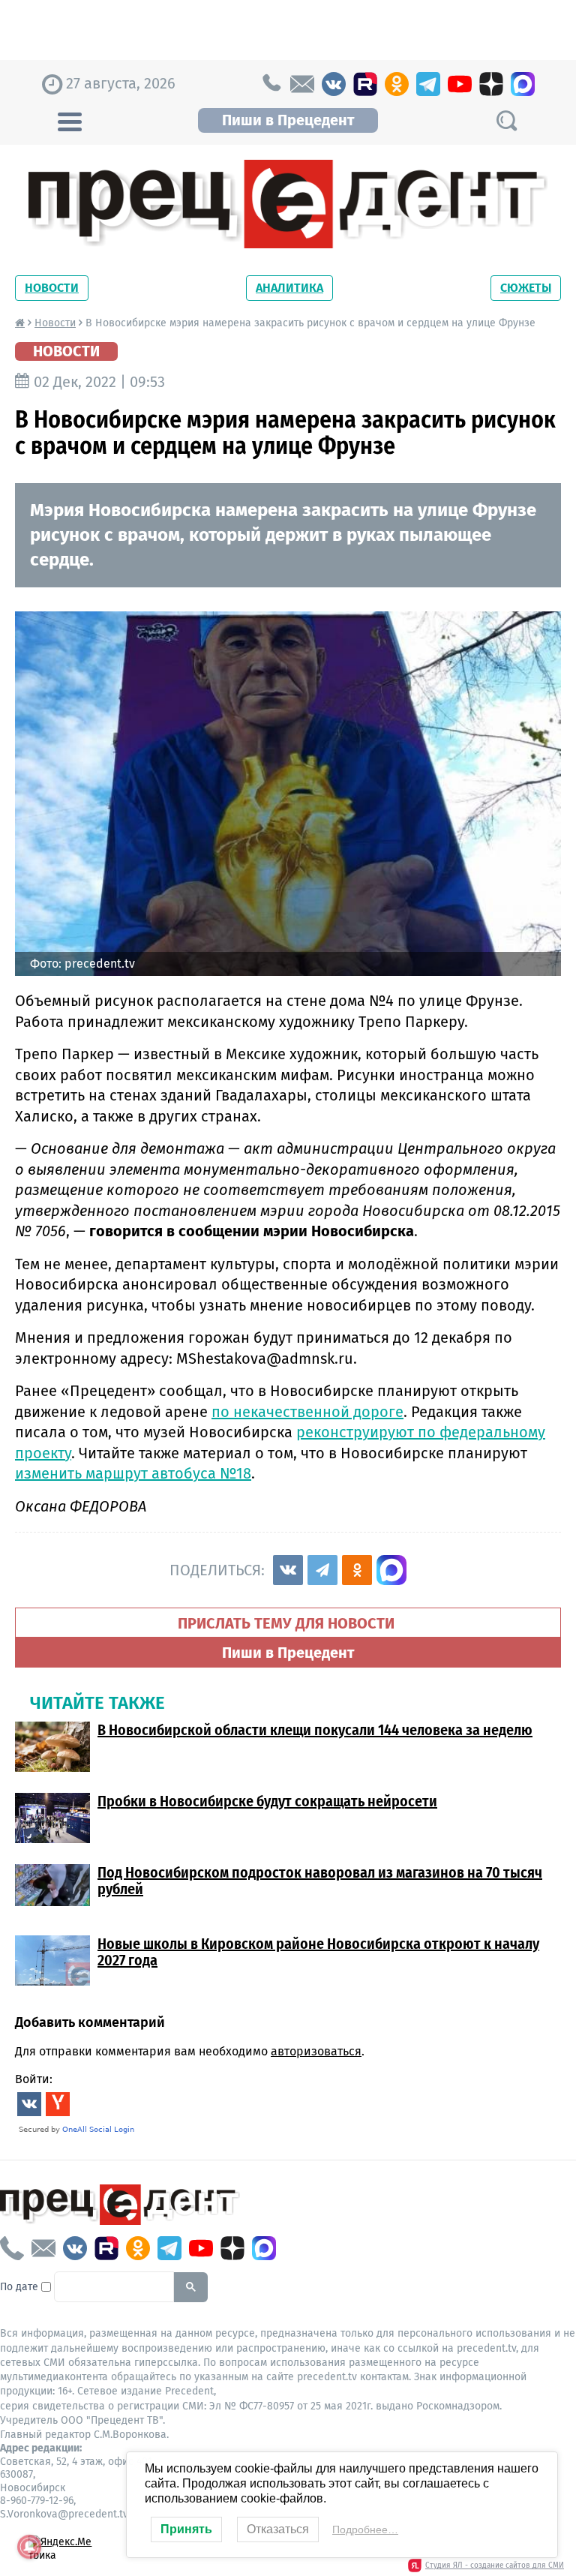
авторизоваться (316, 2051)
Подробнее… (365, 2529)
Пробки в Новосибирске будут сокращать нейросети (267, 1801)
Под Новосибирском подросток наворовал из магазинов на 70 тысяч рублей (320, 1881)
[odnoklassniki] (397, 84)
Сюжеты (526, 288)
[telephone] (271, 84)
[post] (302, 84)
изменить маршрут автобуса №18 (133, 1473)
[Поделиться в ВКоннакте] (288, 1570)
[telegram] (428, 84)
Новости (52, 288)
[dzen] (491, 84)
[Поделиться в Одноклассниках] (357, 1570)
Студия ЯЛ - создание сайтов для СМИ (495, 2565)
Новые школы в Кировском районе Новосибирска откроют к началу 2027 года (318, 1952)
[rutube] (365, 84)
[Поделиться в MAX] (391, 1570)
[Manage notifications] (29, 2547)
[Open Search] (506, 120)
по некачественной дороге (307, 1412)
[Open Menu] (70, 120)
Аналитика (289, 288)
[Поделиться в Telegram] (322, 1570)
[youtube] (460, 84)
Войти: (34, 2079)
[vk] (334, 84)
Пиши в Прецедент (288, 120)
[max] (523, 84)
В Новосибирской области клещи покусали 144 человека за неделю (315, 1730)
